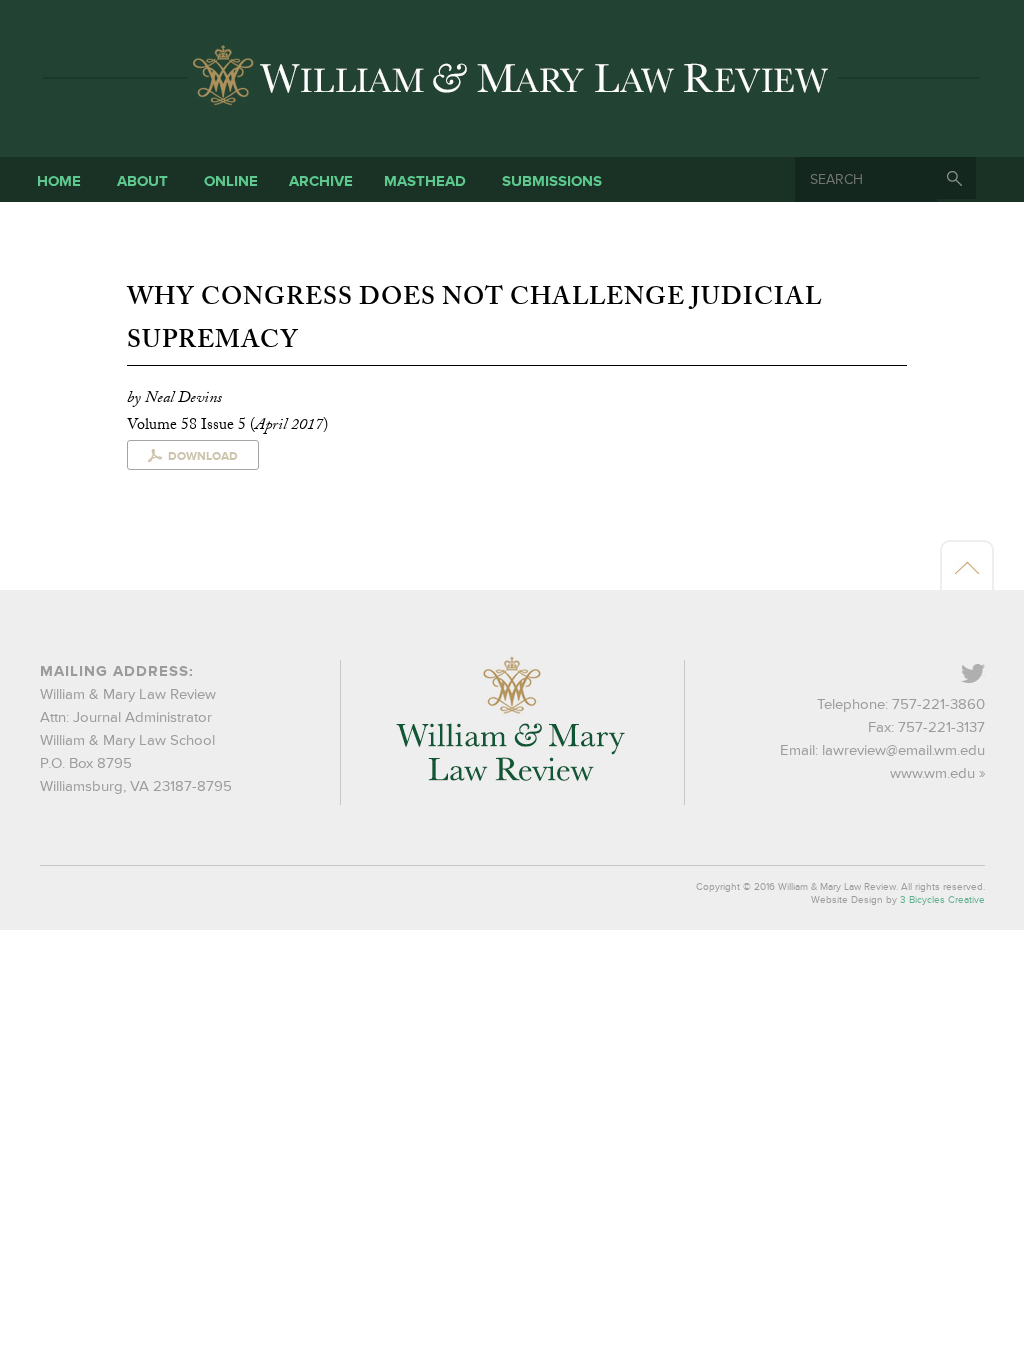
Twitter (983, 675)
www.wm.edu (932, 773)
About (142, 181)
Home (59, 181)
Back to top (967, 567)
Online (231, 181)
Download (203, 456)
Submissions (552, 181)
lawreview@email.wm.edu (903, 750)
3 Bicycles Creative (942, 900)
